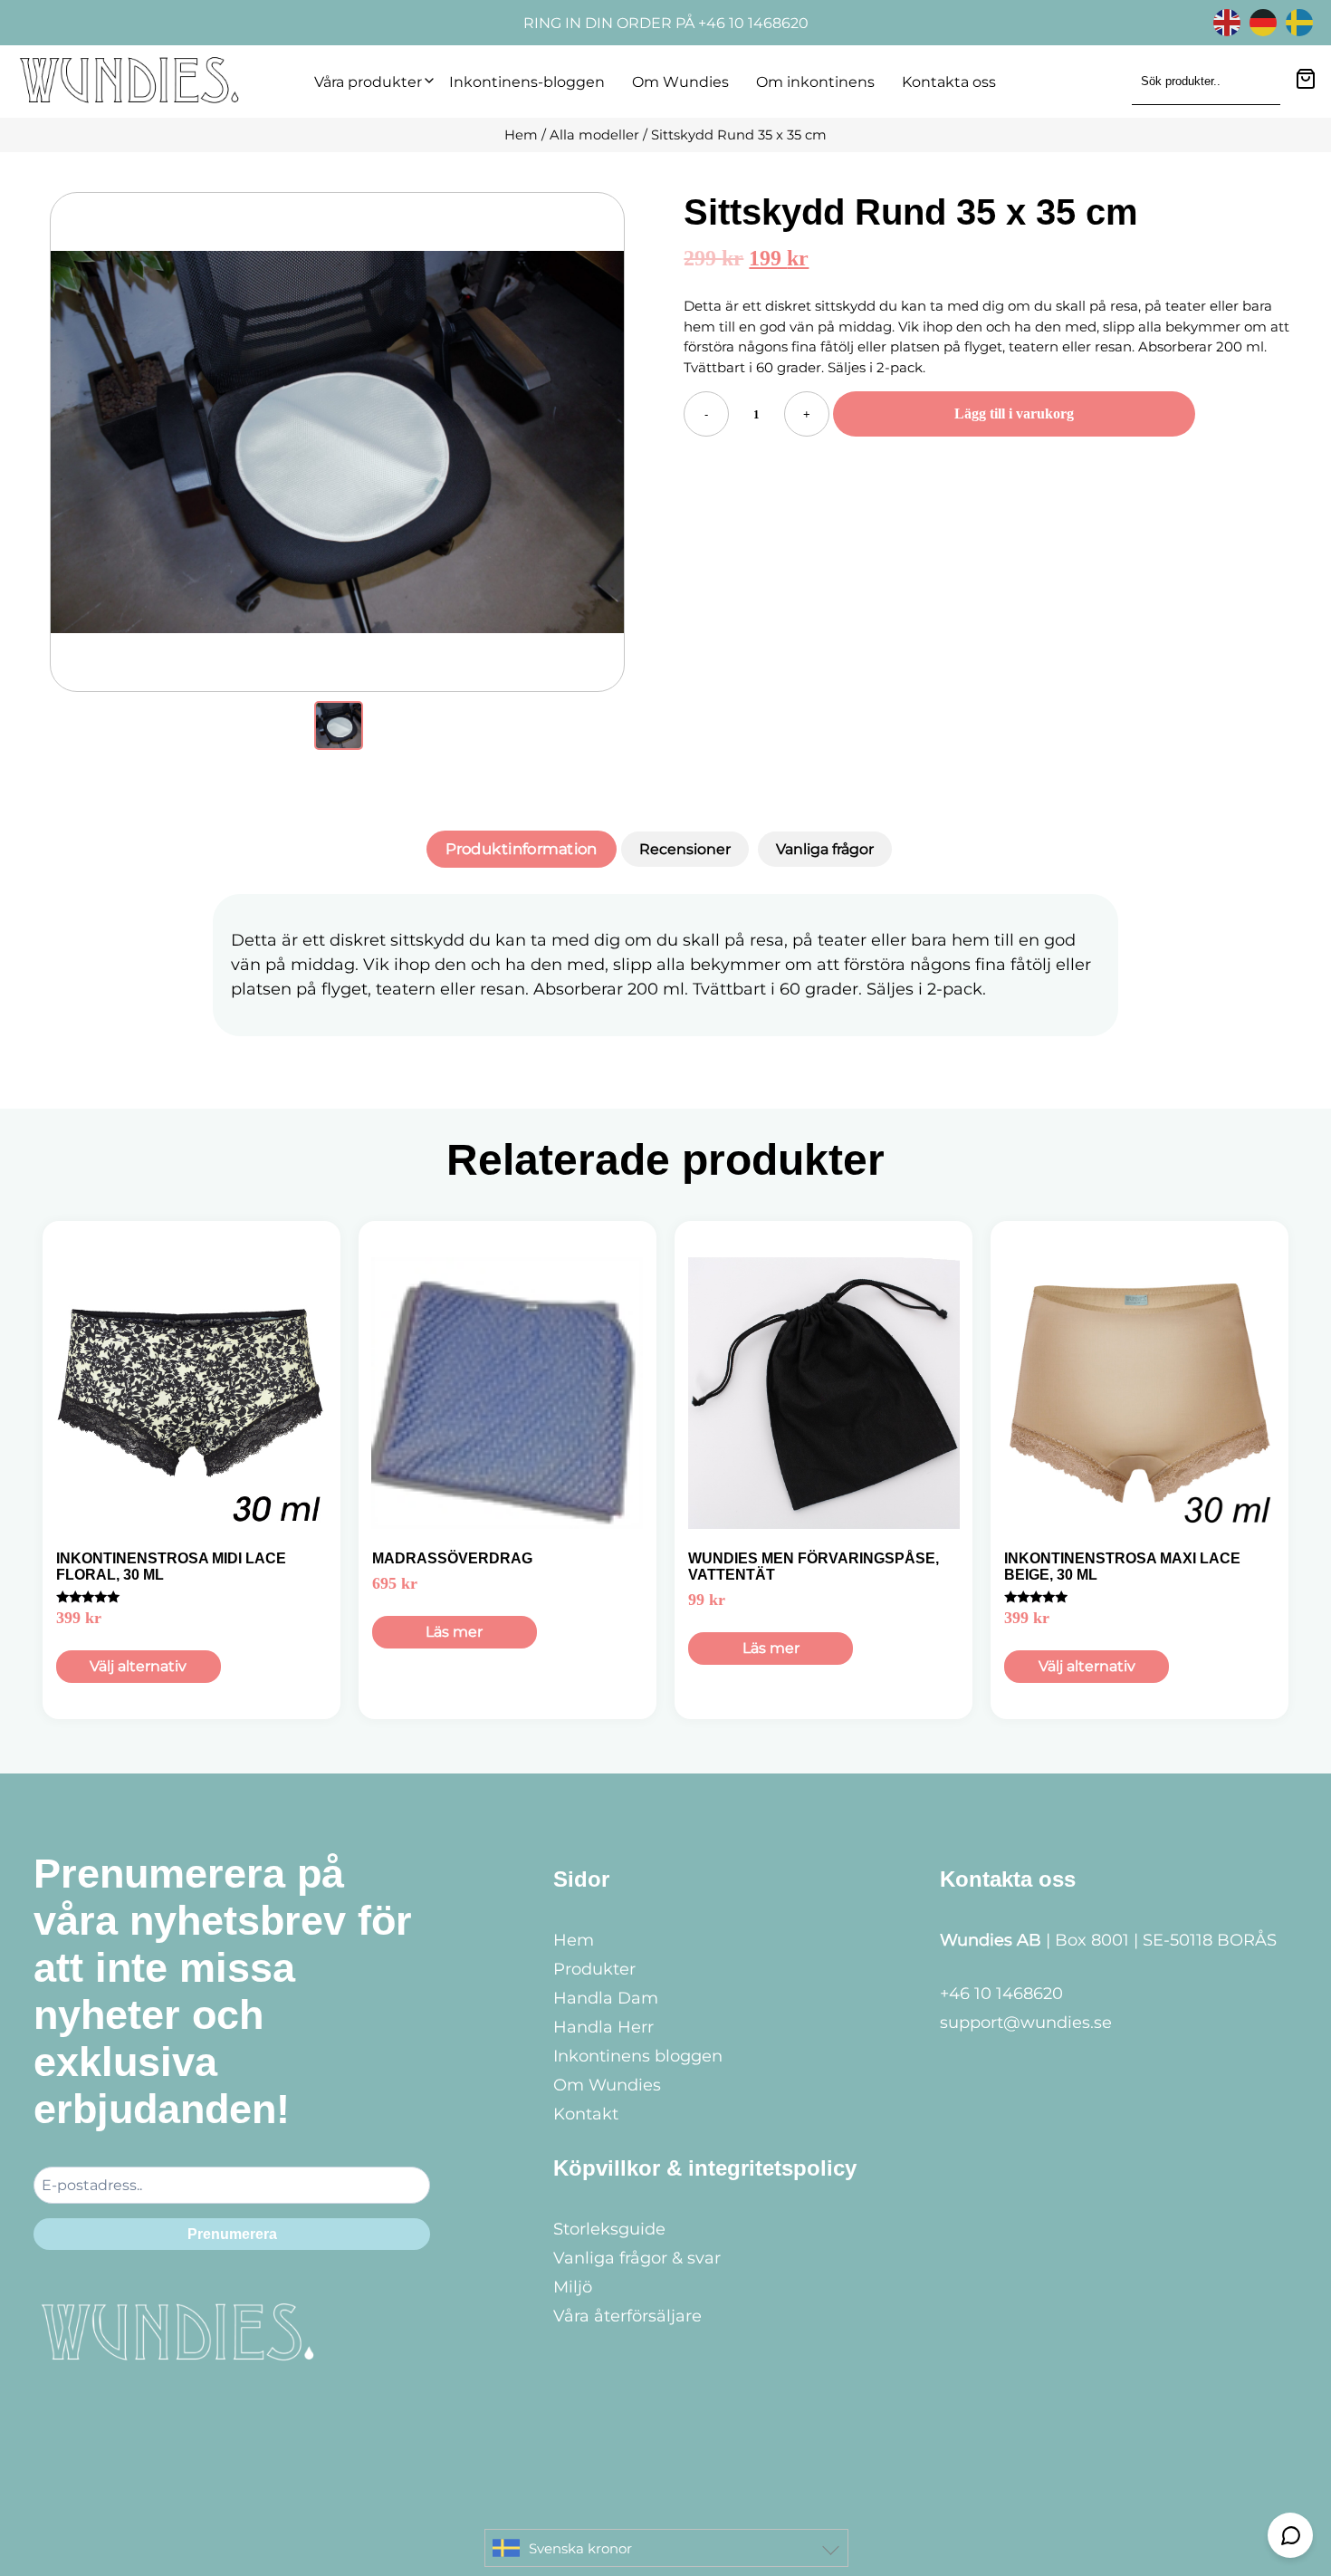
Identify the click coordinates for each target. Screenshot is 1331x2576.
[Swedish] (1304, 21)
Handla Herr (603, 2027)
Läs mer (454, 1632)
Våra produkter (368, 82)
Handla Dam (606, 1998)
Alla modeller (594, 135)
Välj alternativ (138, 1666)
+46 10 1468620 (1001, 1994)
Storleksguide (609, 2229)
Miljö (573, 2287)
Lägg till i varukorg (1014, 413)
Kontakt (586, 2114)
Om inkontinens (815, 82)
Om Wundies (680, 82)
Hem (521, 135)
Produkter (594, 1969)
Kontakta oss (949, 82)
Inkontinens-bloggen (527, 82)
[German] (1268, 21)
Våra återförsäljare (627, 2316)
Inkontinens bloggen (638, 2056)
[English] (1231, 21)
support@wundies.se (1026, 2023)
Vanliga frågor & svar (637, 2258)
